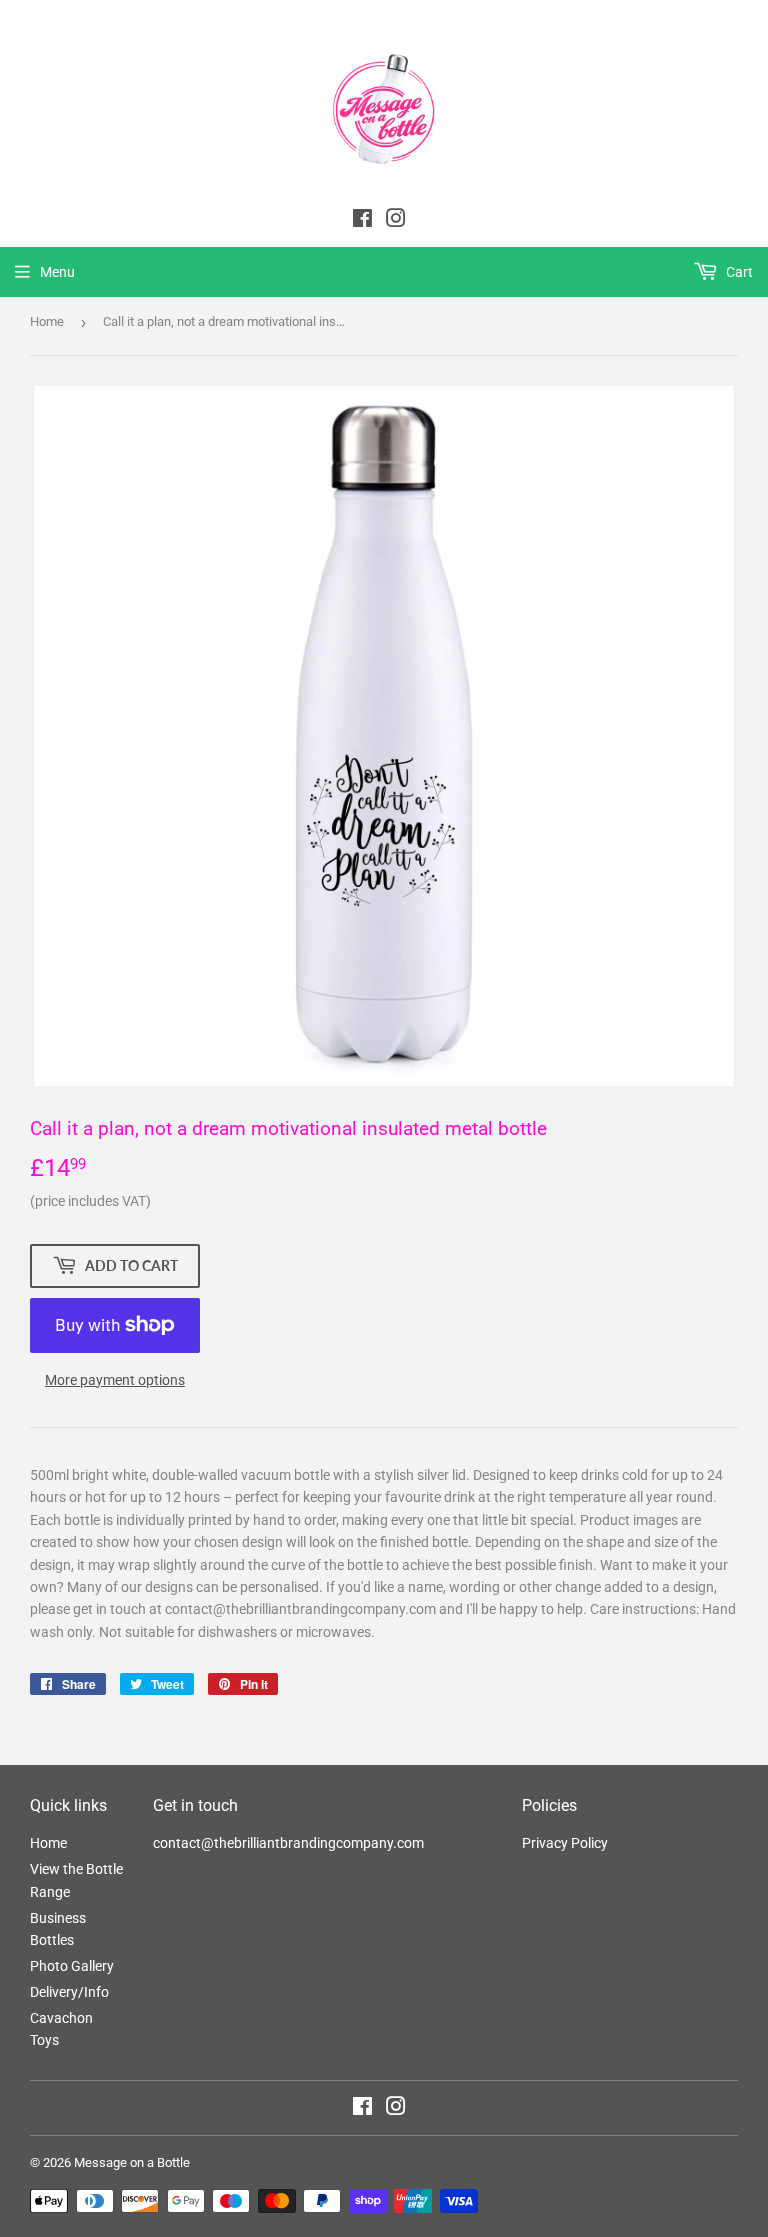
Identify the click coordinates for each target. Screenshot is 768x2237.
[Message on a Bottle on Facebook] (362, 2109)
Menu (57, 272)
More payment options (115, 1380)
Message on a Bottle (132, 2162)
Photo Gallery (72, 1966)
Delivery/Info (69, 1992)
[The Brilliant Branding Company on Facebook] (362, 221)
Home (47, 321)
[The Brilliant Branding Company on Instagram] (396, 221)
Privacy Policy (565, 1843)
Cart (738, 272)
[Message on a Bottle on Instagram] (396, 2109)
